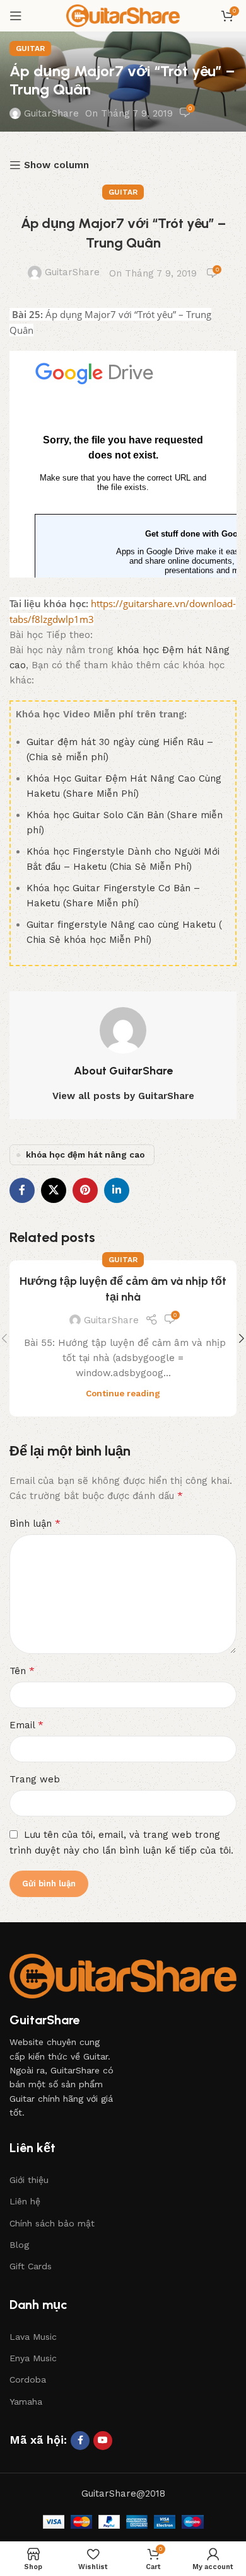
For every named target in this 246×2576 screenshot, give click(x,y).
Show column (56, 165)
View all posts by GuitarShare (123, 1096)
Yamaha (26, 2402)
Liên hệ (25, 2201)
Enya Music (33, 2358)
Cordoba (28, 2379)
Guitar (30, 48)
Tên (22, 1671)
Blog (19, 2245)
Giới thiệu (29, 2180)
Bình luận (35, 1523)
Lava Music (33, 2337)
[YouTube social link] (103, 2441)
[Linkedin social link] (117, 1190)
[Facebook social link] (22, 1190)
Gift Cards (31, 2266)
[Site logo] (123, 15)
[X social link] (54, 1190)
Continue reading (123, 1393)
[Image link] (123, 1975)
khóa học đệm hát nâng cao (85, 1154)
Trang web (35, 1779)
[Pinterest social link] (85, 1190)
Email (26, 1725)
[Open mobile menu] (16, 16)
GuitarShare (51, 113)
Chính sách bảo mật (52, 2223)
